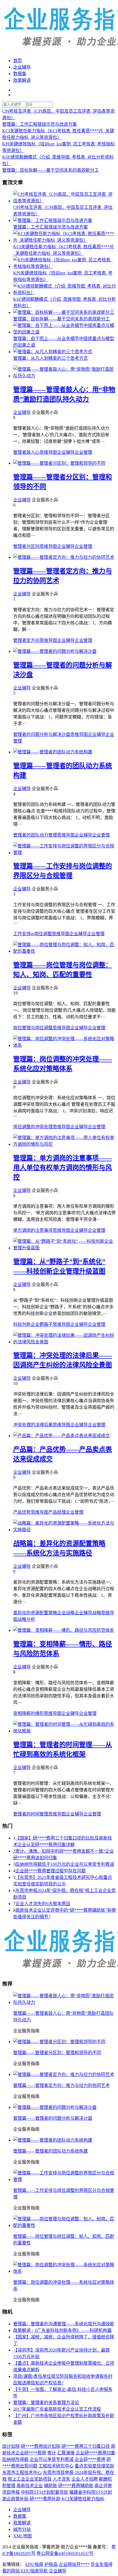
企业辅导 (22, 67)
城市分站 (22, 2529)
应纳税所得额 (15, 2459)
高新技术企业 (30, 2486)
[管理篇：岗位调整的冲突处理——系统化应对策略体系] (64, 1045)
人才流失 (61, 2479)
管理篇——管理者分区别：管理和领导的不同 (57, 2053)
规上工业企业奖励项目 (30, 2479)
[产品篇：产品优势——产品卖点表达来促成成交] (61, 1436)
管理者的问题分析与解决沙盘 (42, 734)
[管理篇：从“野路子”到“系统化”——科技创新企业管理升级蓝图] (64, 1248)
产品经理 (57, 1512)
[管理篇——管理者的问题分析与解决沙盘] (55, 651)
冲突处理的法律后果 (33, 1425)
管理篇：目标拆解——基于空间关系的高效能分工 (50, 170)
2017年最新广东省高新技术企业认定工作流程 (57, 2409)
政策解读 (22, 80)
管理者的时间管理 (31, 1814)
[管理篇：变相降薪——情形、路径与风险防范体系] (64, 1630)
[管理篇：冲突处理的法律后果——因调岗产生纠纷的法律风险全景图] (64, 1342)
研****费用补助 (45, 2499)
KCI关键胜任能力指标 (83, 2499)
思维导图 (48, 452)
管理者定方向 (26, 640)
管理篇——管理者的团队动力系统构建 (50, 2151)
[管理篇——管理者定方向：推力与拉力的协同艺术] (64, 557)
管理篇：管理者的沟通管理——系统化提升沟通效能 (64, 2324)
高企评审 (103, 2486)
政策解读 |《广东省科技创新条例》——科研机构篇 (62, 2330)
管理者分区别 (26, 546)
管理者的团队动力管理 (35, 835)
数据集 (20, 74)
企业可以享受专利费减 (52, 2459)
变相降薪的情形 (29, 1713)
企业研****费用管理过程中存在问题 (50, 1871)
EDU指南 (34, 2564)
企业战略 (66, 1613)
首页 (18, 61)
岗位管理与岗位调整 (33, 1028)
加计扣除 (11, 2446)
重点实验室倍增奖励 (94, 2466)
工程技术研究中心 (56, 2466)
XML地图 (23, 2536)
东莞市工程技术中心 (22, 2473)
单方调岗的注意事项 (33, 1230)
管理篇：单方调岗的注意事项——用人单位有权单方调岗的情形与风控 (63, 1168)
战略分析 (26, 1619)
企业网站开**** (74, 2564)
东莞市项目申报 (58, 2473)
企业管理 (83, 452)
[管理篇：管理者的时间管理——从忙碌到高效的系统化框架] (64, 1731)
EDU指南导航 (34, 2571)
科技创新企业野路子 (33, 1324)
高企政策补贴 (15, 2499)
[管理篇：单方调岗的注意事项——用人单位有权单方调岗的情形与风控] (64, 1144)
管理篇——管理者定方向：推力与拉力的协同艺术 (61, 2085)
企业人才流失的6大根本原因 (43, 1904)
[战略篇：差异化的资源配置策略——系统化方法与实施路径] (64, 1530)
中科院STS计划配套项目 (44, 2492)
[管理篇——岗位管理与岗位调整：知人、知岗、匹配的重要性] (64, 951)
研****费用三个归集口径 (86, 2446)
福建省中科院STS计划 (91, 2492)
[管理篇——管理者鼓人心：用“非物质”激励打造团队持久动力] (64, 376)
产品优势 (22, 1512)
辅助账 (50, 2486)
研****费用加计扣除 (41, 2446)
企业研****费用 (90, 2459)
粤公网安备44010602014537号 (65, 2553)
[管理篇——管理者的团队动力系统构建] (53, 752)
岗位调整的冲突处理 (33, 1127)
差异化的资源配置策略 (35, 1613)
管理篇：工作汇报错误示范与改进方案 (40, 124)
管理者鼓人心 (26, 452)
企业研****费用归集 (95, 2453)
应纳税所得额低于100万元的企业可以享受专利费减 (65, 1864)
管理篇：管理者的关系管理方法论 (46, 2403)
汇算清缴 (66, 2453)
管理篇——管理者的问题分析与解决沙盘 (53, 2118)
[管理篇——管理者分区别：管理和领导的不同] (59, 463)
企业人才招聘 (85, 2479)
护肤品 (51, 2564)
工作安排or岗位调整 (33, 934)
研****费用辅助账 (76, 2486)
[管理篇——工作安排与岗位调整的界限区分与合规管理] (64, 853)
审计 (52, 2453)
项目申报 (11, 2492)
